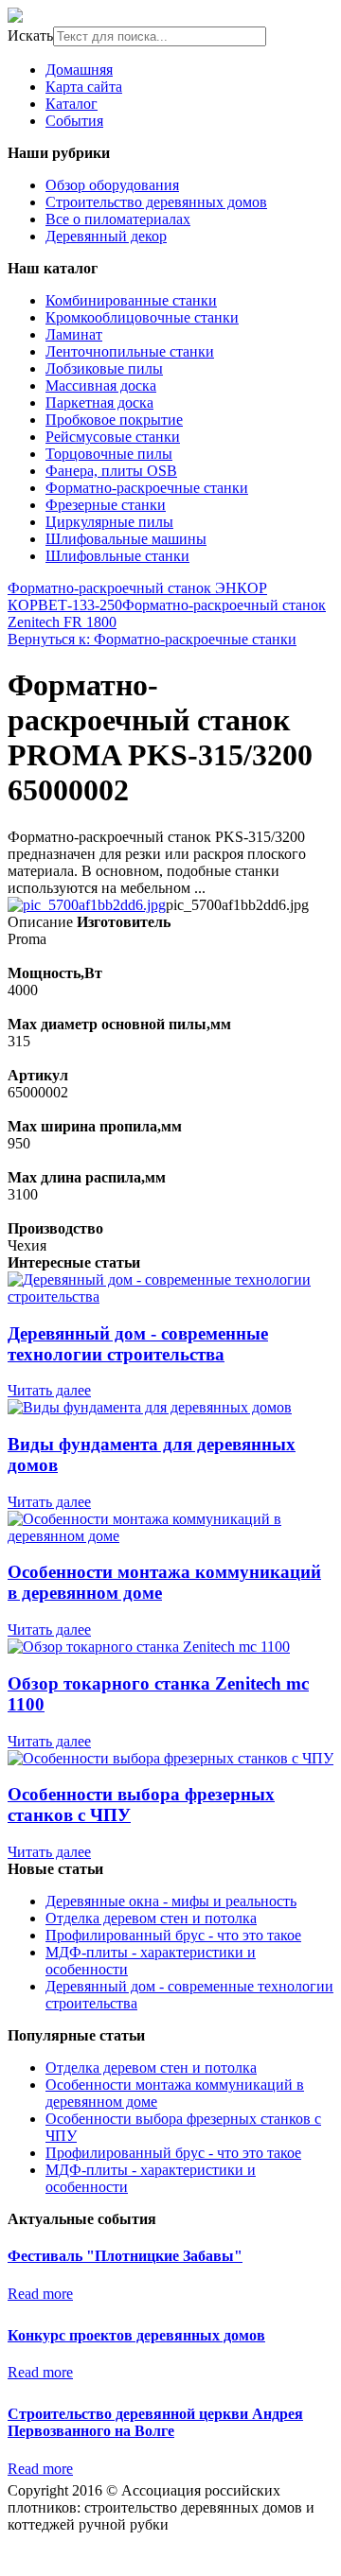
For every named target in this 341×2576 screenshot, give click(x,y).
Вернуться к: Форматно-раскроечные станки (152, 639)
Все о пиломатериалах (118, 219)
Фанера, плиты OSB (111, 471)
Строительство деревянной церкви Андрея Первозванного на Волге (155, 2422)
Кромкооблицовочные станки (142, 317)
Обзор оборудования (112, 185)
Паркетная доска (99, 403)
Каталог (72, 104)
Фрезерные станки (106, 505)
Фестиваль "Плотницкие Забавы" (125, 2256)
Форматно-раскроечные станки (147, 488)
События (74, 121)
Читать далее (49, 1390)
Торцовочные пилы (109, 454)
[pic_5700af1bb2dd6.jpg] (87, 905)
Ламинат (74, 334)
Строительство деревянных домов (156, 202)
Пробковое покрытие (114, 420)
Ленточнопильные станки (130, 351)
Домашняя (79, 70)
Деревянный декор (106, 236)
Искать (30, 35)
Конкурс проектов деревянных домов (136, 2335)
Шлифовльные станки (117, 556)
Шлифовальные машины (126, 539)
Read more (40, 2294)
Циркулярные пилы (109, 522)
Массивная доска (101, 386)
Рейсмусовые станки (113, 437)
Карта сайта (84, 87)
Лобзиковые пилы (104, 368)
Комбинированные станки (131, 300)
